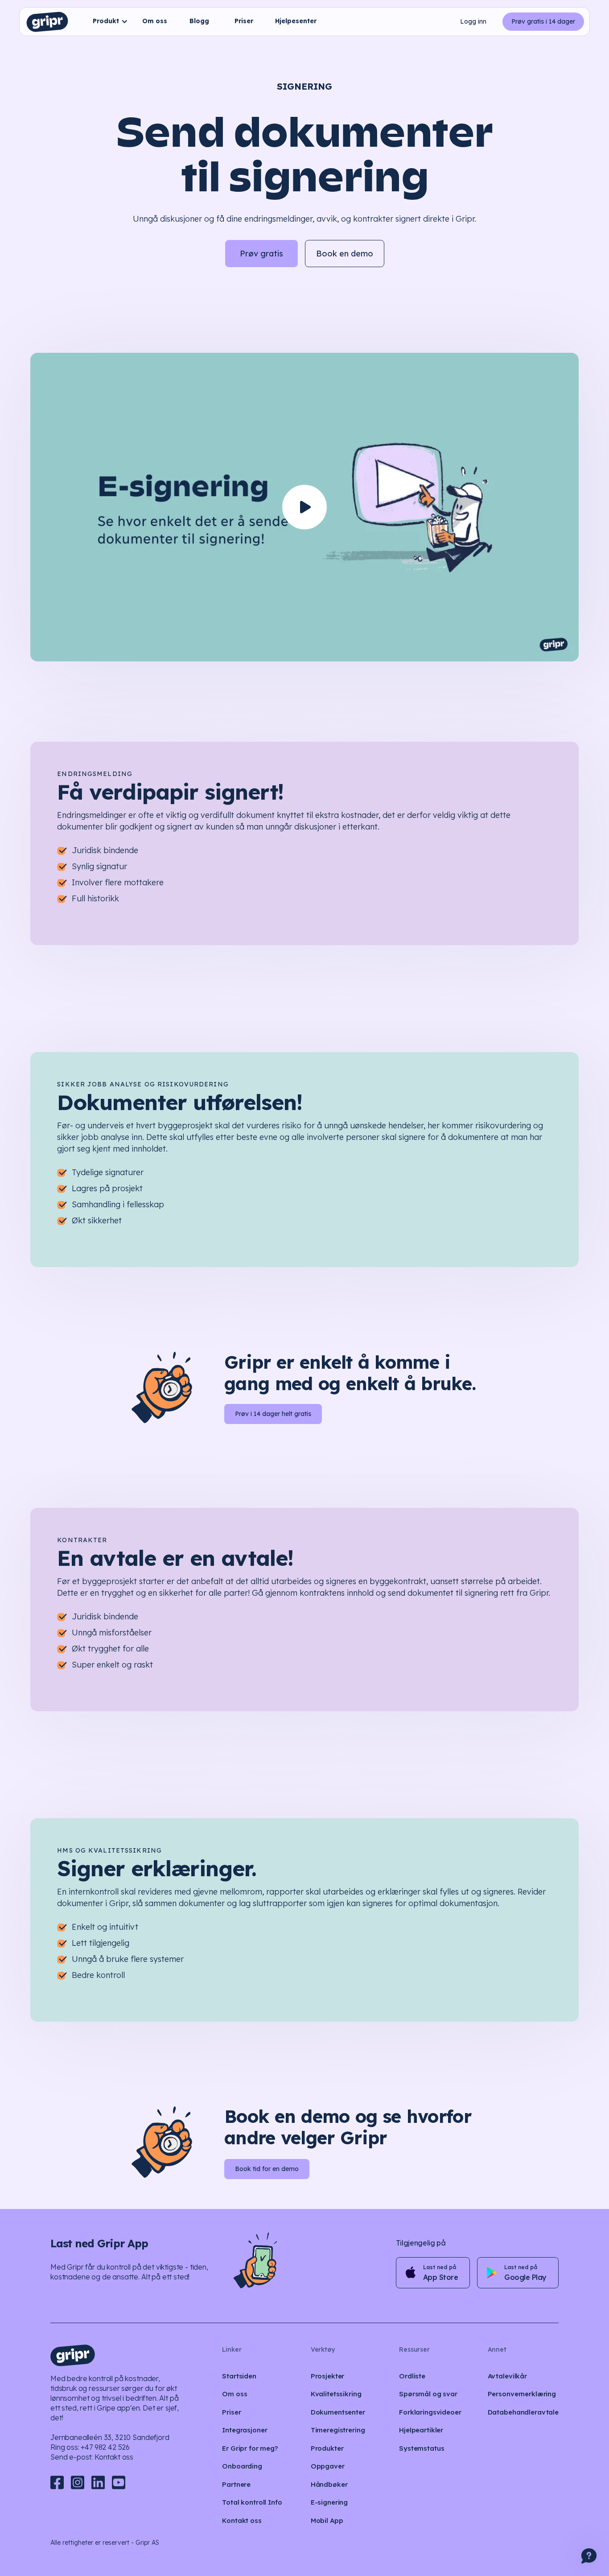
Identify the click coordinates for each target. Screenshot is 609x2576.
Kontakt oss (114, 2457)
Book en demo (345, 254)
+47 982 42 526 (105, 2447)
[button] (108, 22)
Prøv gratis (261, 254)
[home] (47, 22)
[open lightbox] (304, 507)
